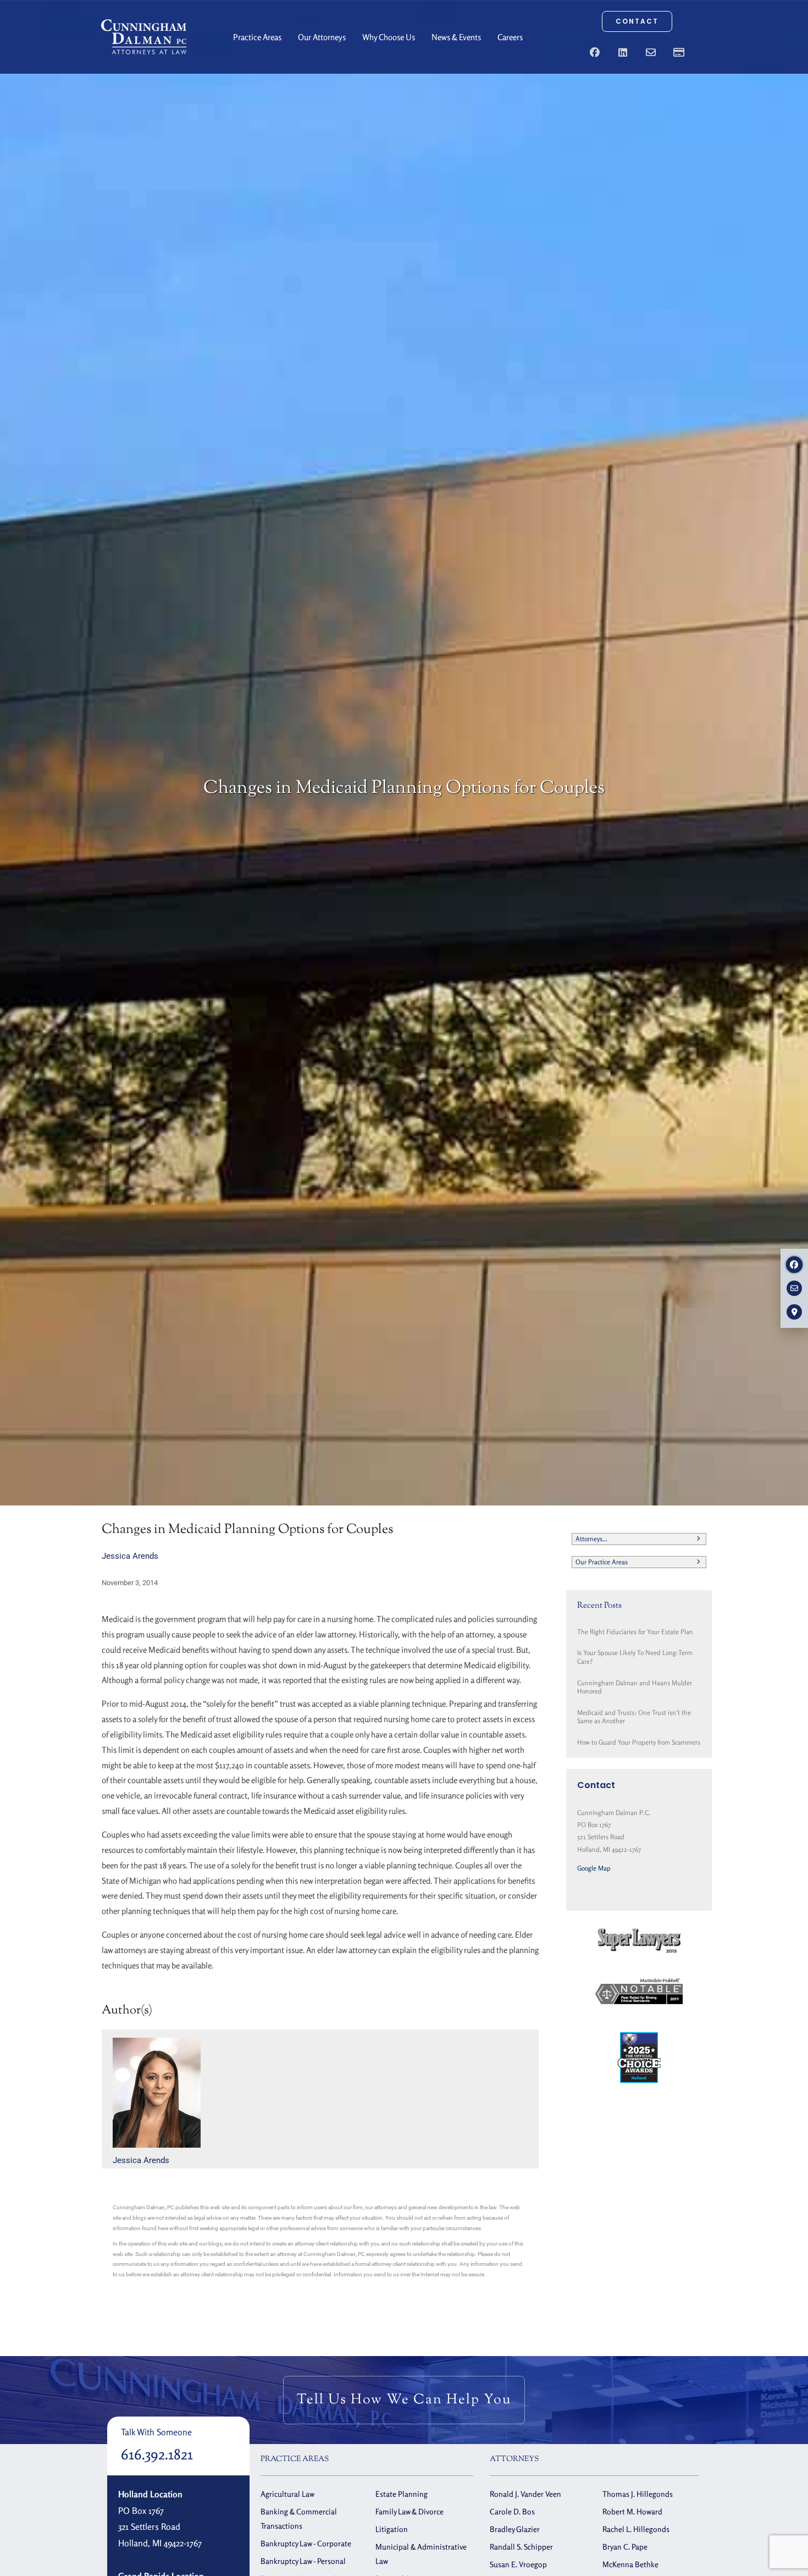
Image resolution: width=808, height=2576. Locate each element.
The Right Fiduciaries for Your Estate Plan (635, 1632)
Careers (510, 37)
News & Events (456, 37)
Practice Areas (257, 37)
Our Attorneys (322, 37)
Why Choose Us (389, 37)
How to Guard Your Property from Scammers (639, 1742)
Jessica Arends (130, 1556)
